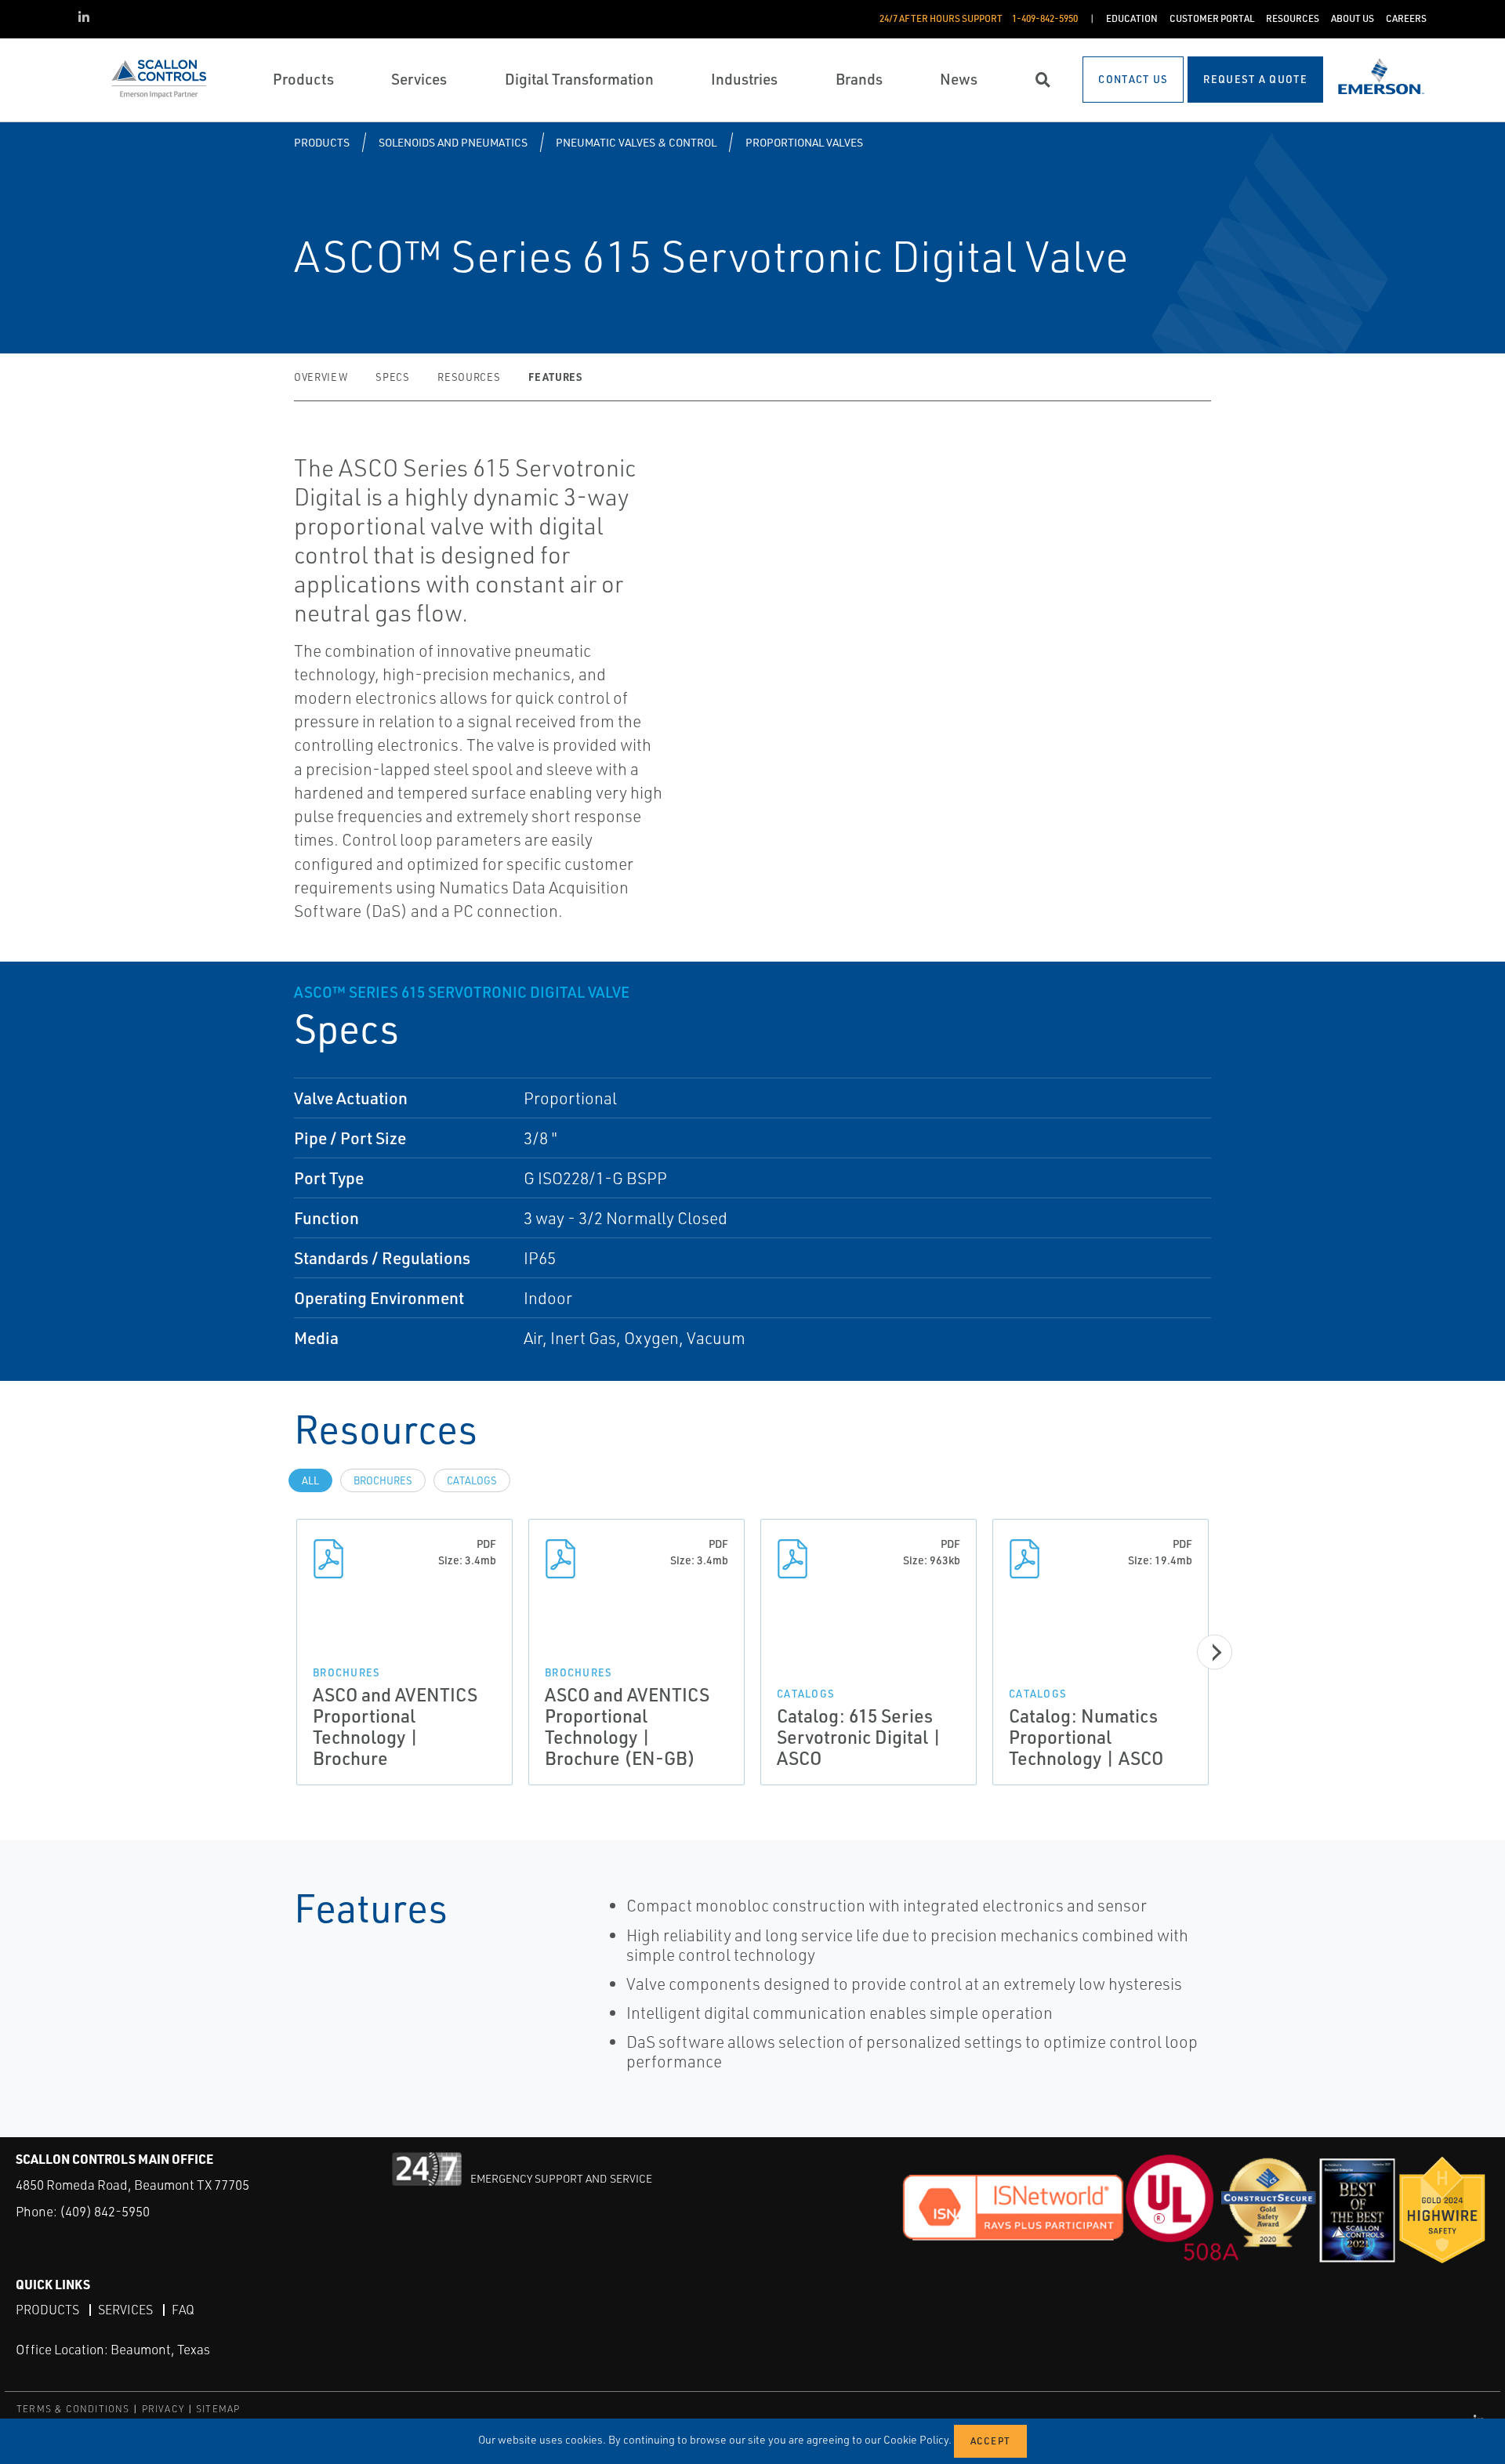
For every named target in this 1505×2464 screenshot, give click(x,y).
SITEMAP (218, 2409)
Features (555, 377)
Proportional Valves (804, 142)
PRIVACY (163, 2409)
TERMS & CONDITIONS (73, 2409)
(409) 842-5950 (105, 2211)
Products (322, 142)
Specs (392, 377)
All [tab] (310, 1480)
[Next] (1215, 1652)
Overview (321, 377)
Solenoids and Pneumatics (453, 142)
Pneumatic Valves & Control (636, 142)
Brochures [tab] (383, 1480)
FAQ (183, 2310)
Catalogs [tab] (472, 1480)
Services (125, 2310)
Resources (469, 377)
